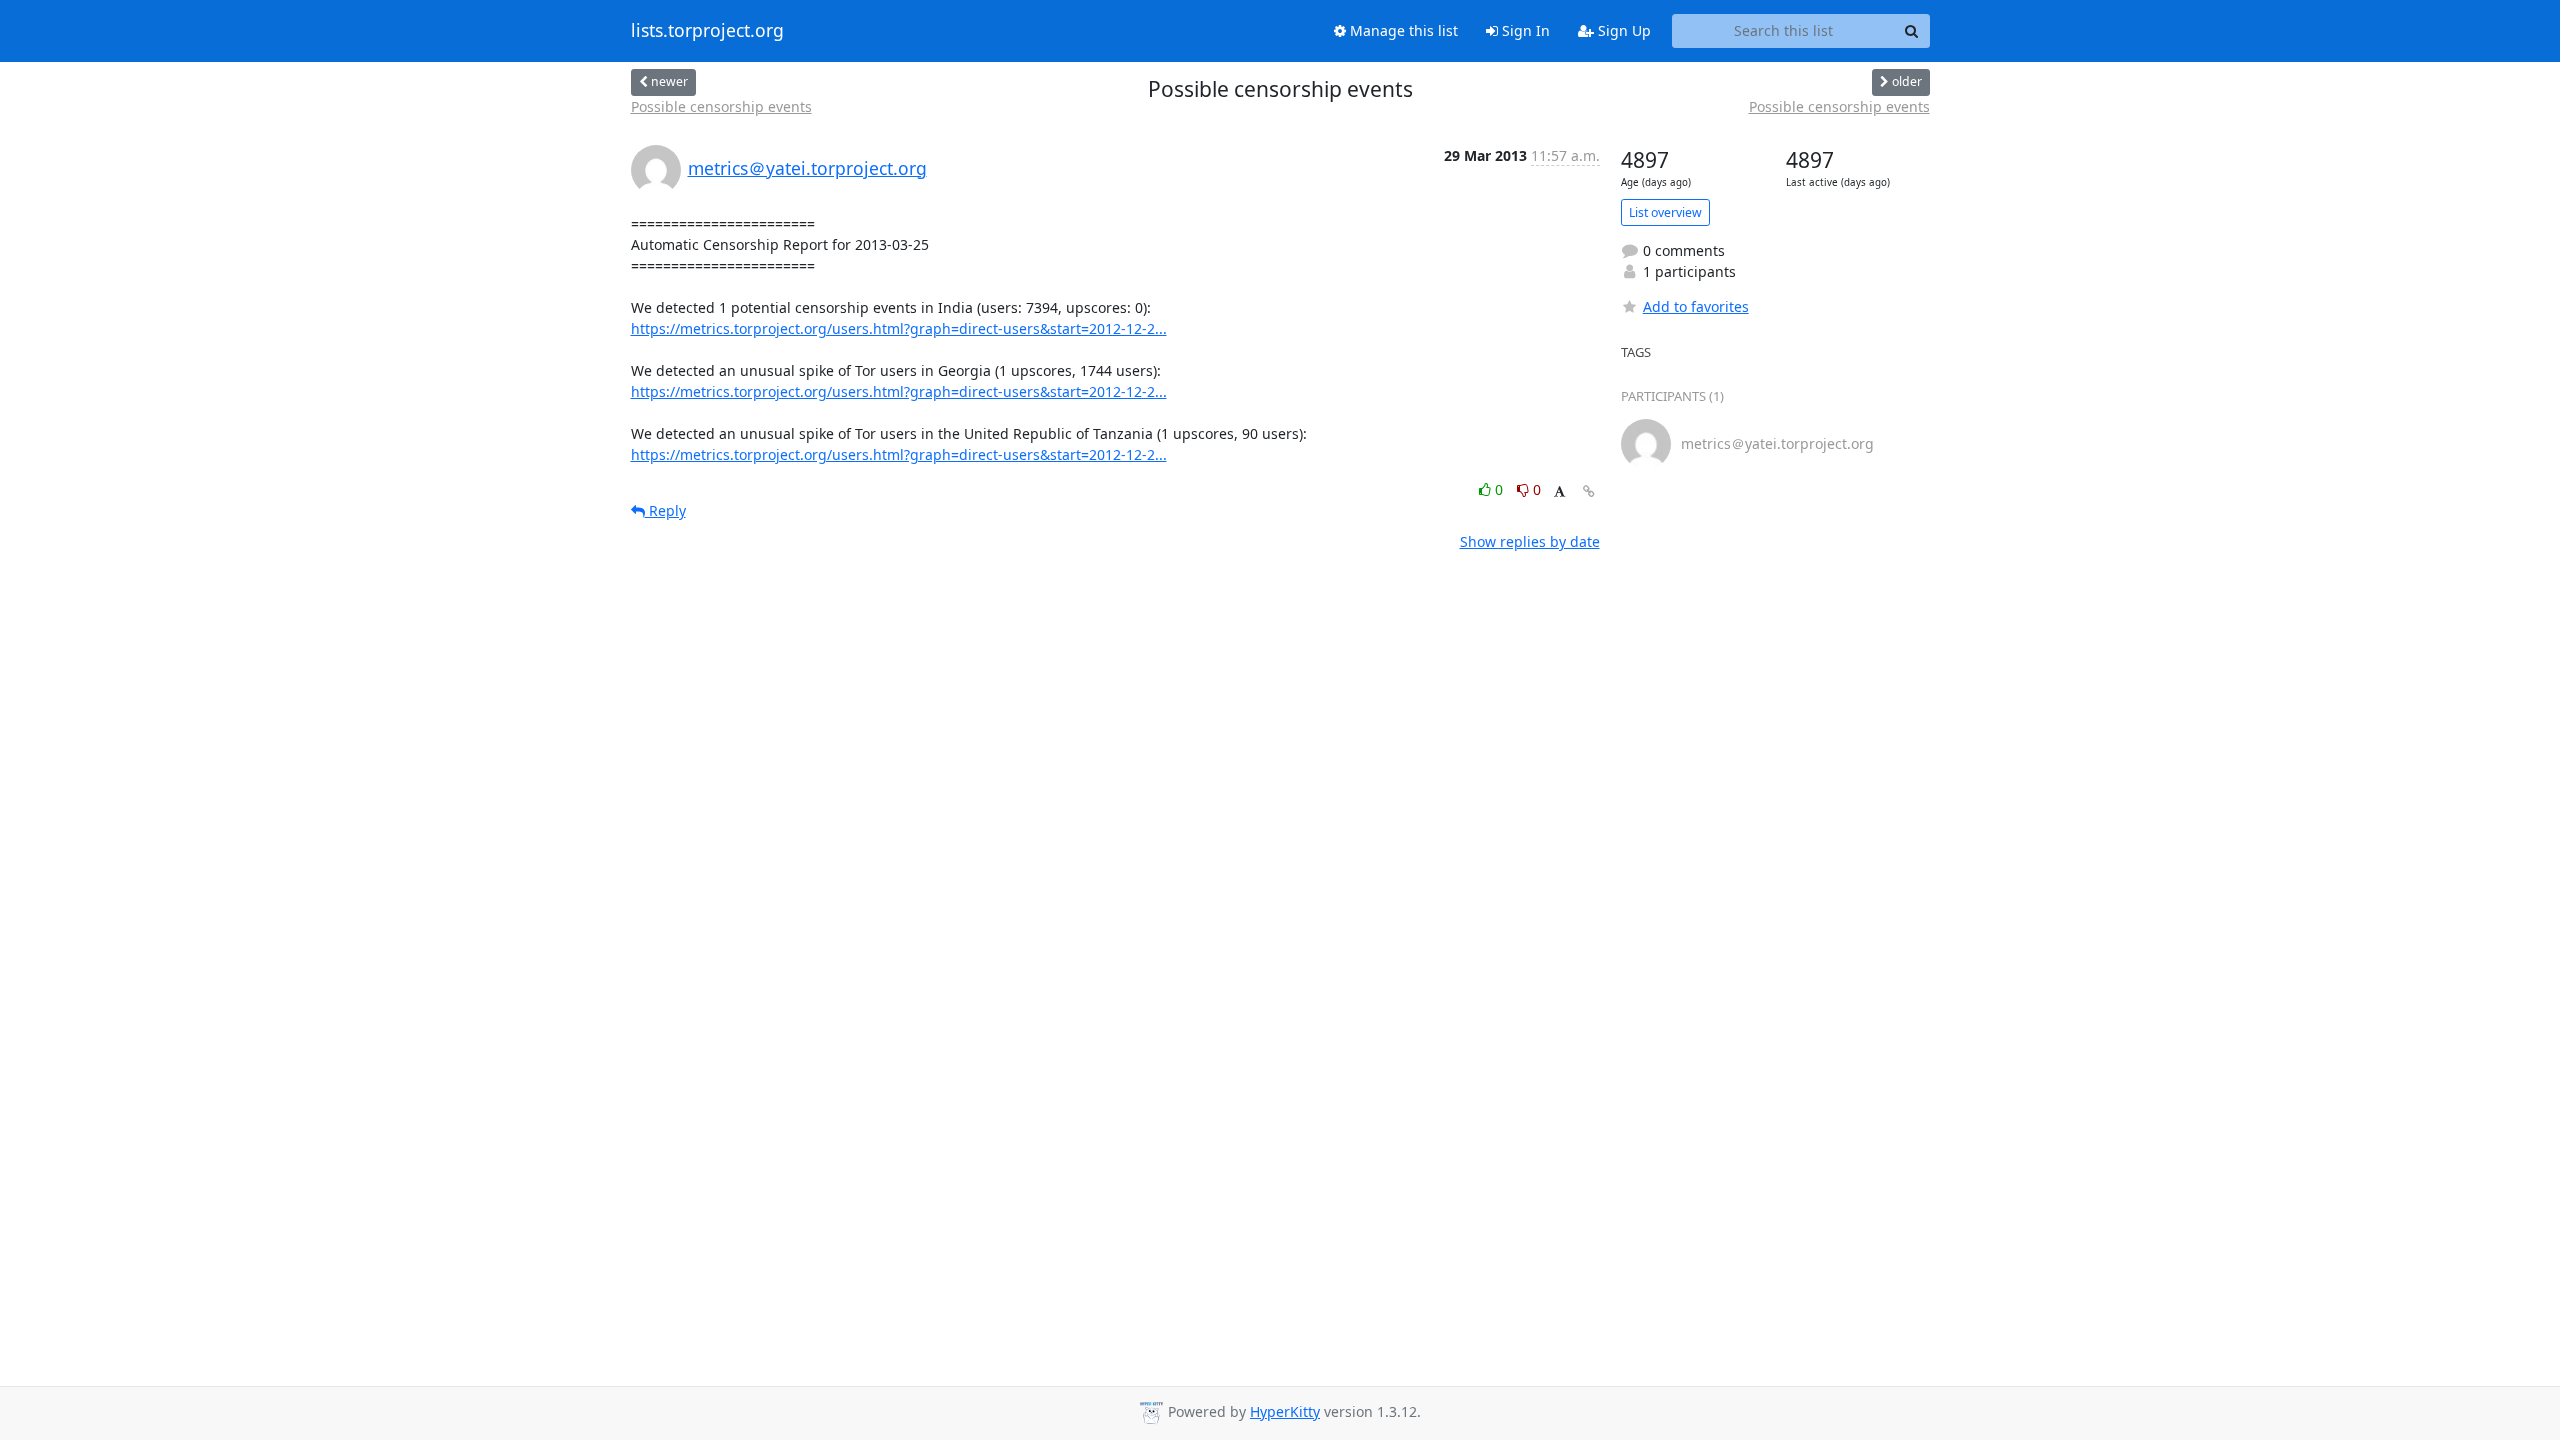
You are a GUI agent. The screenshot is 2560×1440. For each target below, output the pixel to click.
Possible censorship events (721, 106)
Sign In (1524, 30)
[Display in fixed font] (1559, 492)
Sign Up (1622, 30)
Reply (665, 510)
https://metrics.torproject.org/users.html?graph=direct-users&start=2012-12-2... (899, 328)
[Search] (1912, 31)
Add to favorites (1696, 306)
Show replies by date (1530, 541)
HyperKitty (1285, 1411)
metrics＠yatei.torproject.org (807, 168)
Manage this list (1402, 30)
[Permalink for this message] (1589, 491)
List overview (1665, 212)
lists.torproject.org (707, 31)
